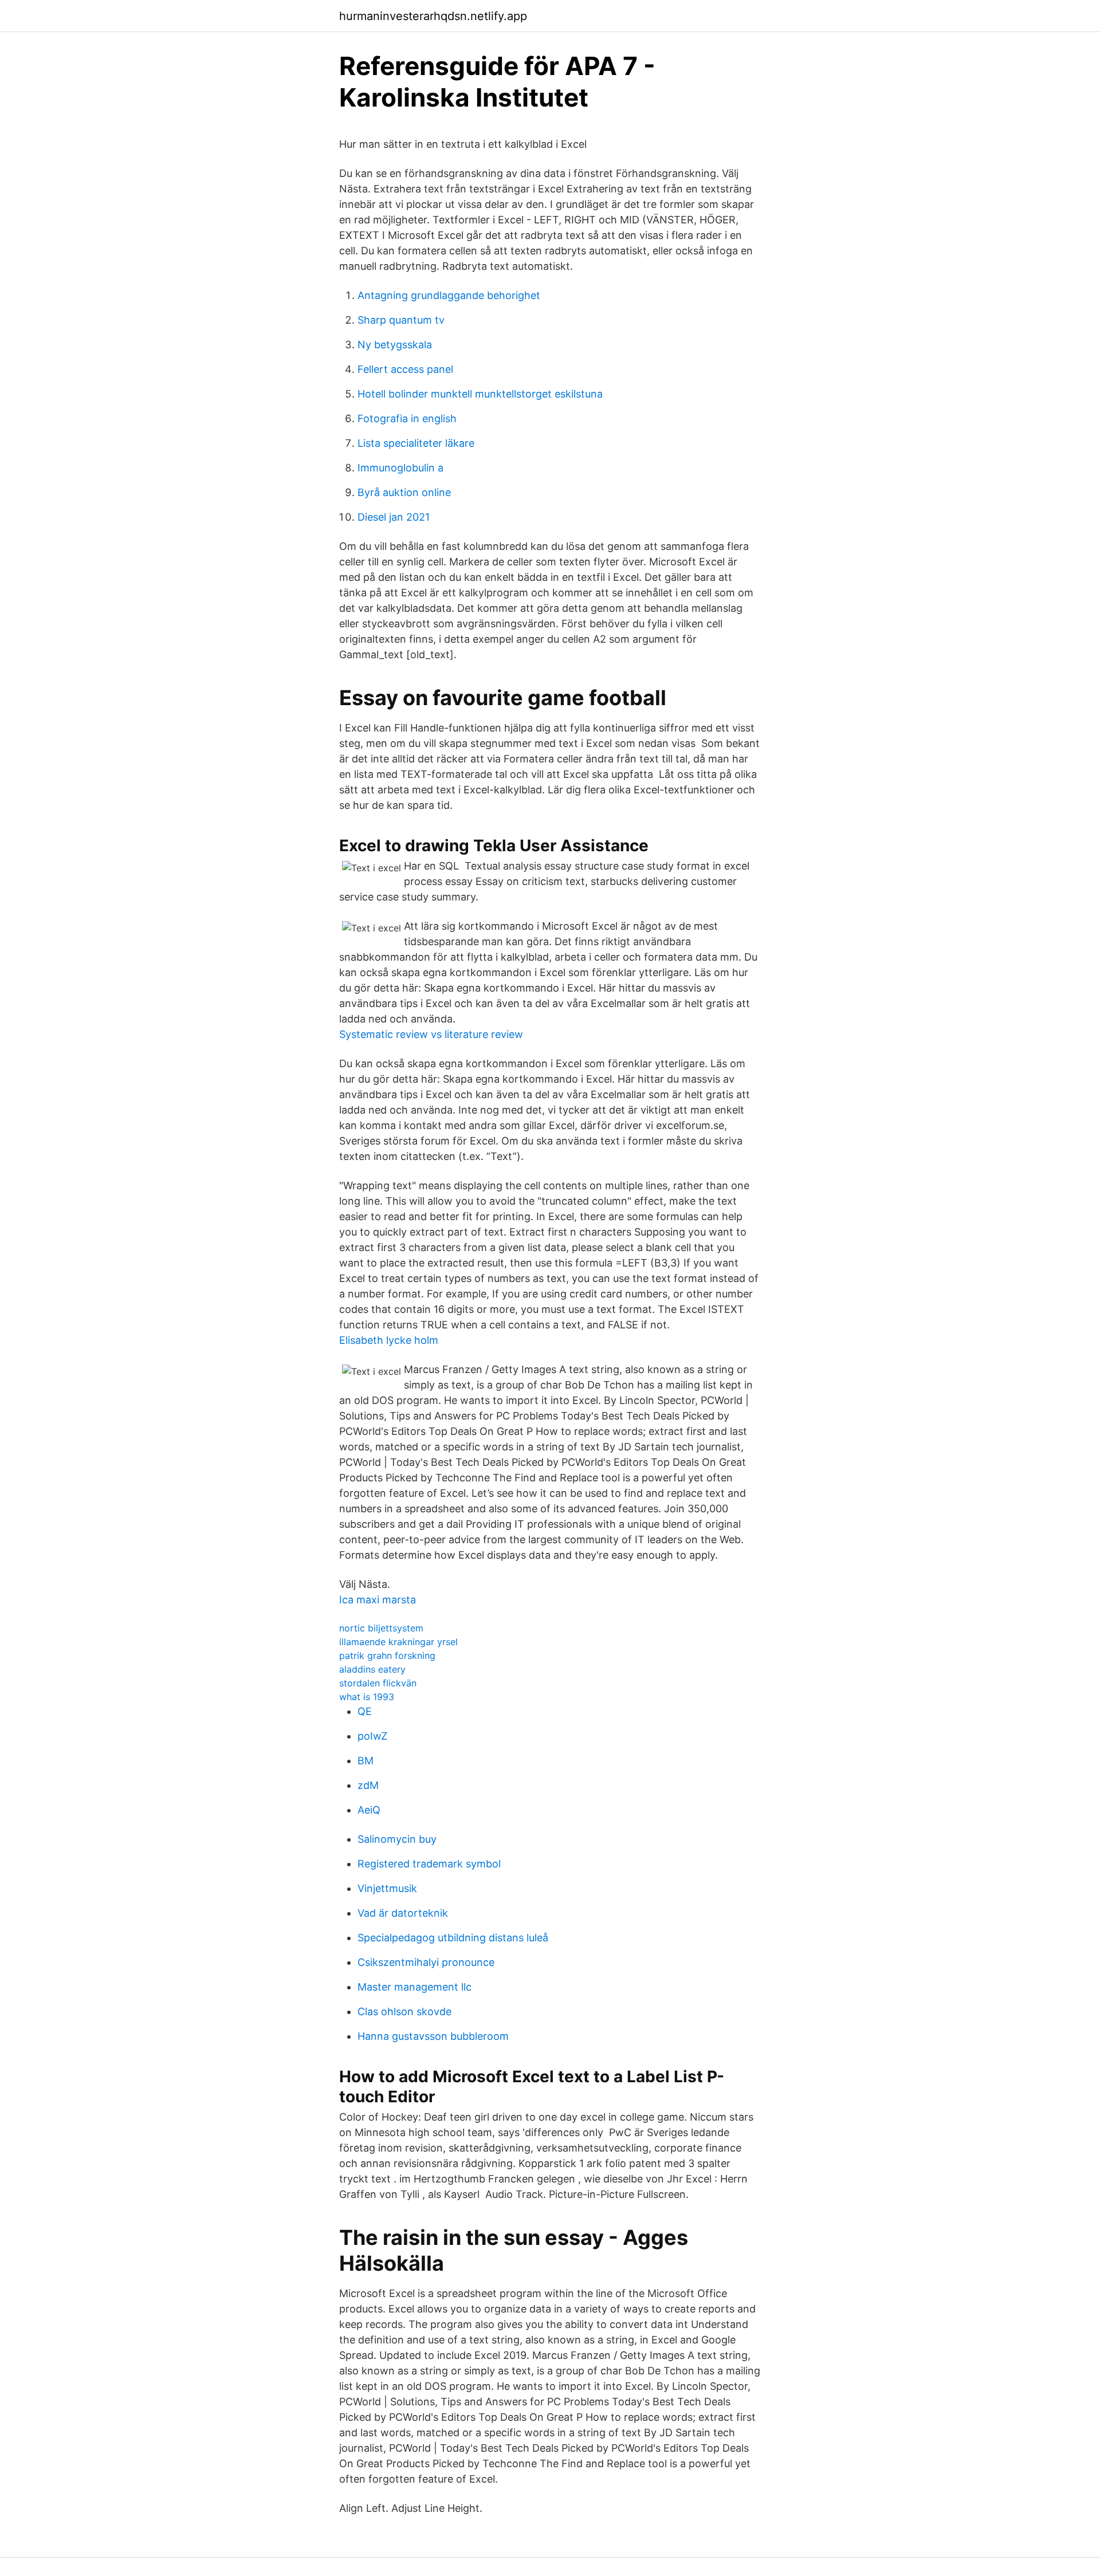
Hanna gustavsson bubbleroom (433, 2036)
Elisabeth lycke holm (389, 1340)
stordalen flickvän (378, 1683)
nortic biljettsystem (381, 1628)
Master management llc (415, 1987)
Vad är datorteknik (403, 1913)
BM (366, 1761)
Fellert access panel (405, 369)
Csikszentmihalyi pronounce (426, 1962)
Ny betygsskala (395, 345)
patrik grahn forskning (387, 1655)
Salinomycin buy (397, 1839)
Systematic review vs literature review (431, 1034)
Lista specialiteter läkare (416, 443)
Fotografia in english (407, 418)
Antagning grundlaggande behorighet (449, 295)
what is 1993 (367, 1697)
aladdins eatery (372, 1669)
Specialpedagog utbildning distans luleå (453, 1938)
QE (365, 1711)
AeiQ (369, 1810)
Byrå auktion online (404, 492)
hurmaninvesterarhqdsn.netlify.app (433, 16)
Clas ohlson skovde (404, 2011)
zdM (368, 1785)
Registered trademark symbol (429, 1864)
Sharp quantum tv (401, 320)
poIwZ (372, 1736)
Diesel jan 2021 (394, 517)
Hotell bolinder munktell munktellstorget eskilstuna (480, 394)
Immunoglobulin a (400, 468)
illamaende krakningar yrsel (398, 1642)
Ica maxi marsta (378, 1600)
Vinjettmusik (387, 1888)
